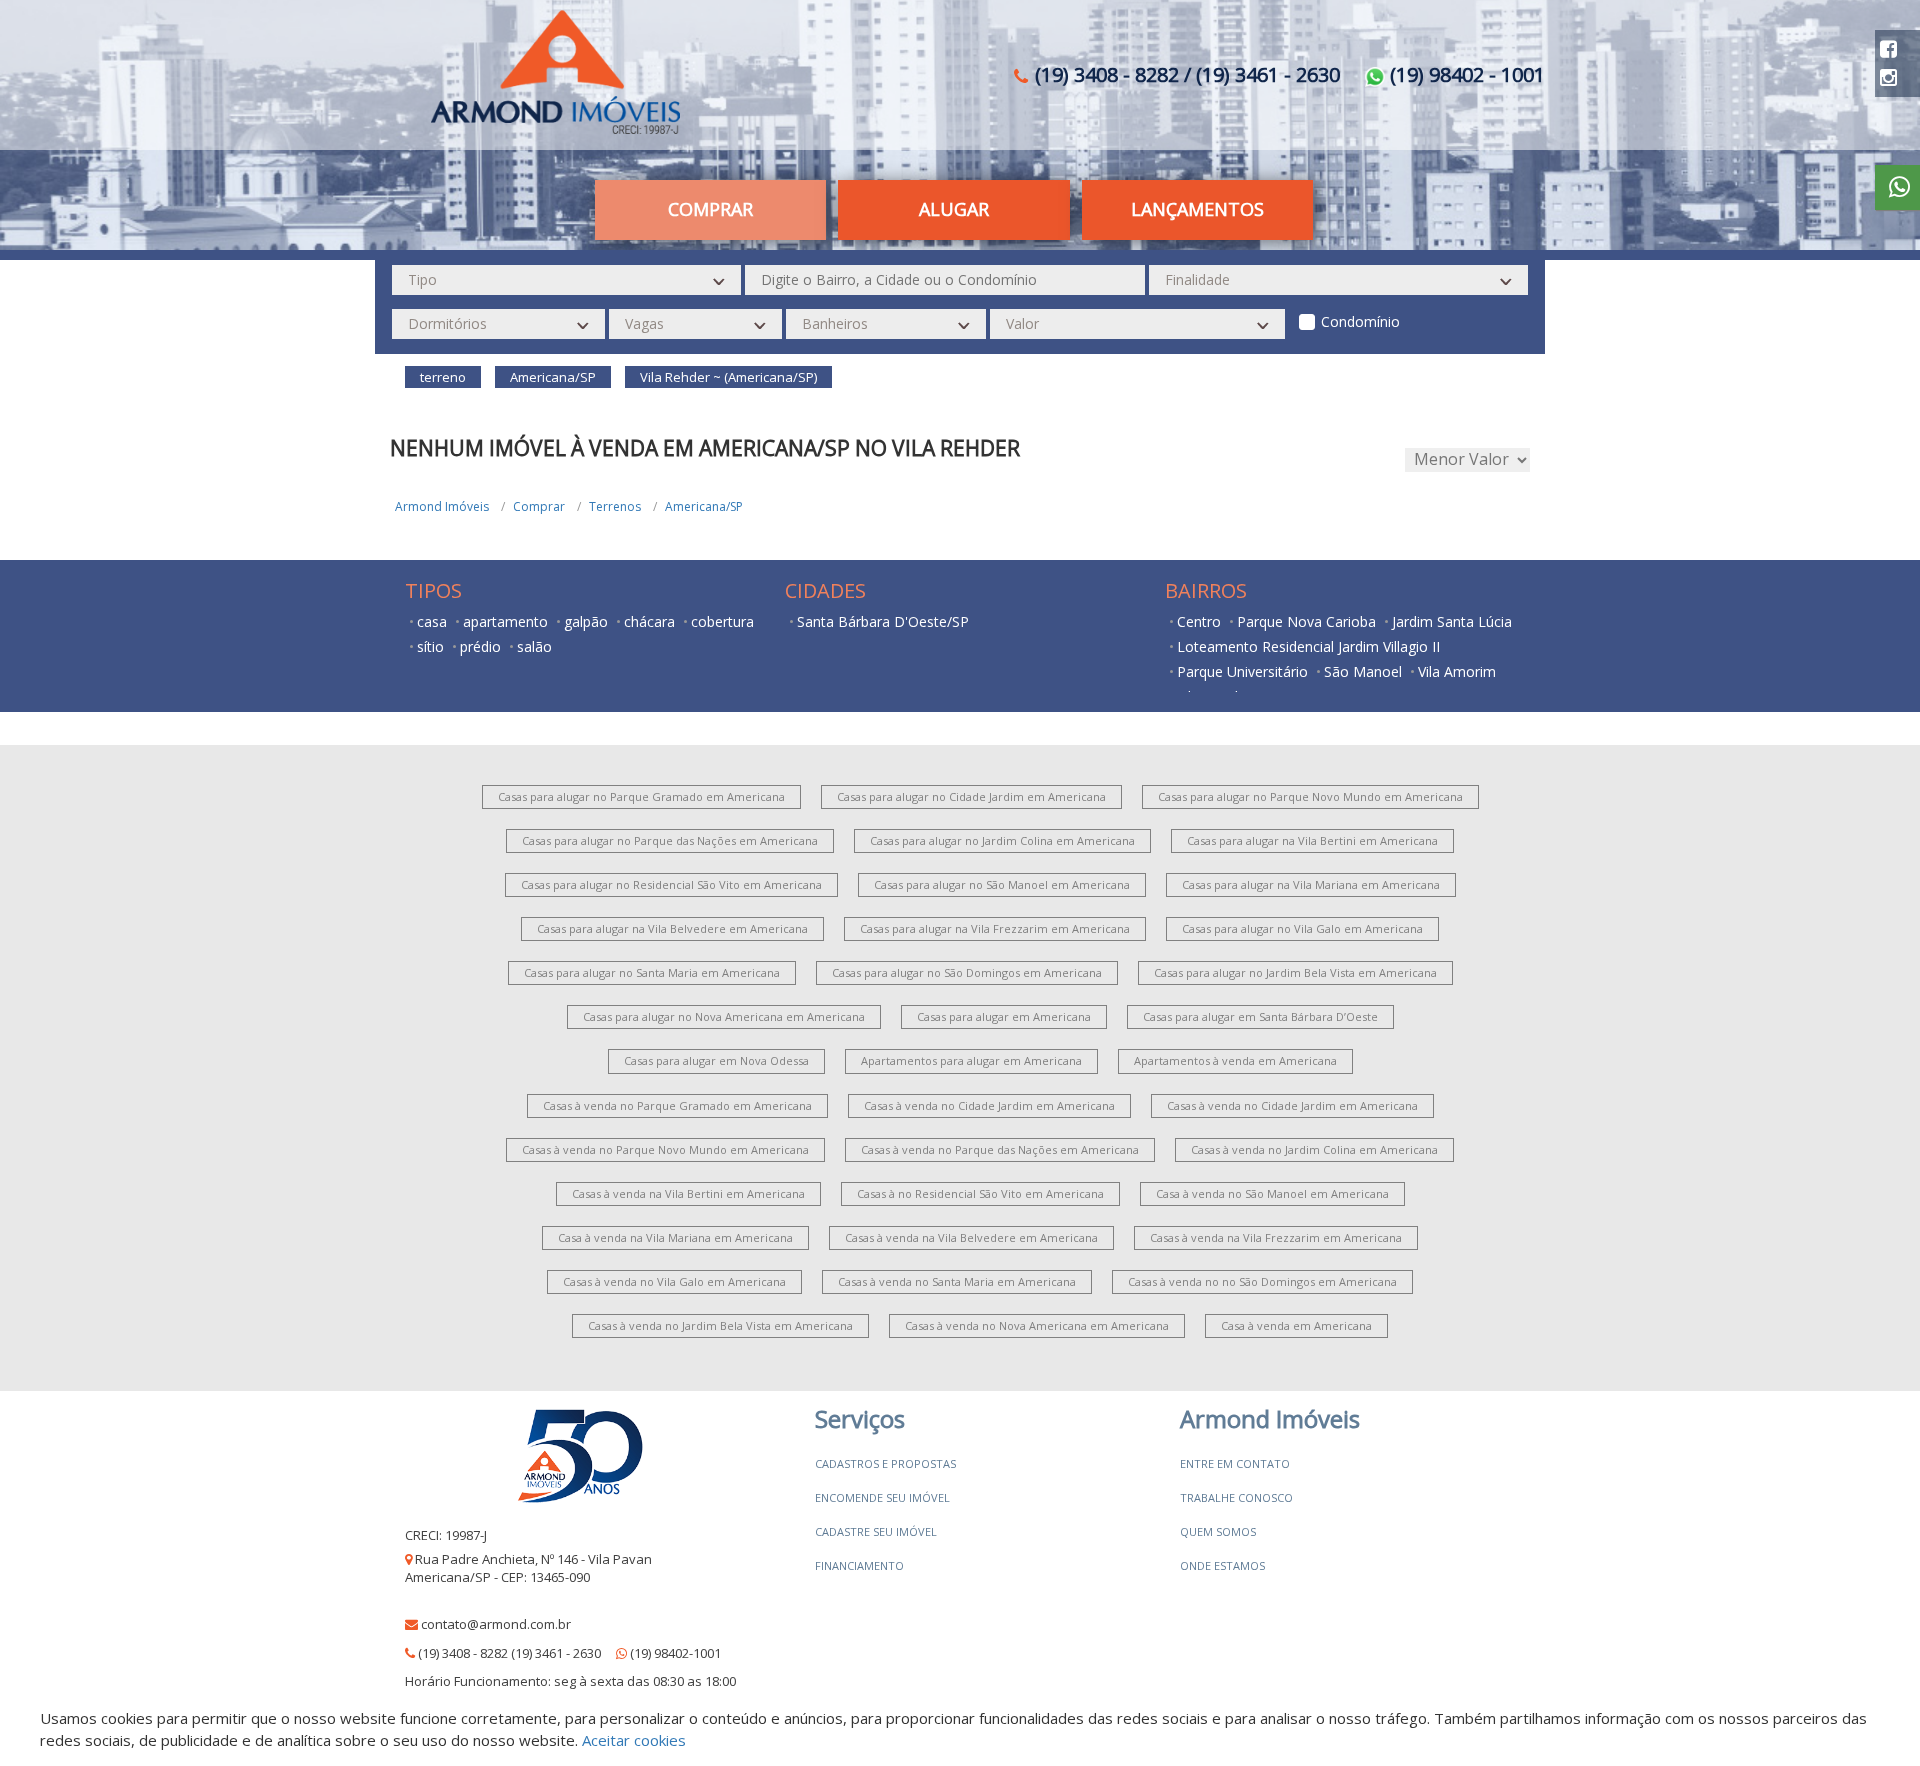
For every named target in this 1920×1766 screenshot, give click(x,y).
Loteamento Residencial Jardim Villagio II (1308, 646)
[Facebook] (1888, 48)
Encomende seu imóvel (882, 1497)
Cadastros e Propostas (885, 1463)
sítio (430, 646)
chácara (649, 621)
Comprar (539, 506)
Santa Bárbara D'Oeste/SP (883, 621)
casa (432, 621)
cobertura (722, 621)
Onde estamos (1222, 1565)
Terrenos (615, 506)
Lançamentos (1197, 209)
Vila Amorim (1457, 671)
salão (534, 646)
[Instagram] (1888, 77)
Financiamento (859, 1565)
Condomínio (1360, 321)
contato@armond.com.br (496, 1624)
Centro (1199, 621)
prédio (480, 646)
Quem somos (1218, 1531)
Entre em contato (1235, 1463)
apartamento (505, 621)
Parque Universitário (1242, 671)
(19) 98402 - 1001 (1465, 74)
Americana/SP (704, 506)
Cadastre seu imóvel (876, 1531)
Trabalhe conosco (1236, 1497)
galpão (586, 621)
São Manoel (1363, 671)
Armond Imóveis (442, 506)
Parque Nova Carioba (1306, 621)
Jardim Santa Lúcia (1452, 621)
